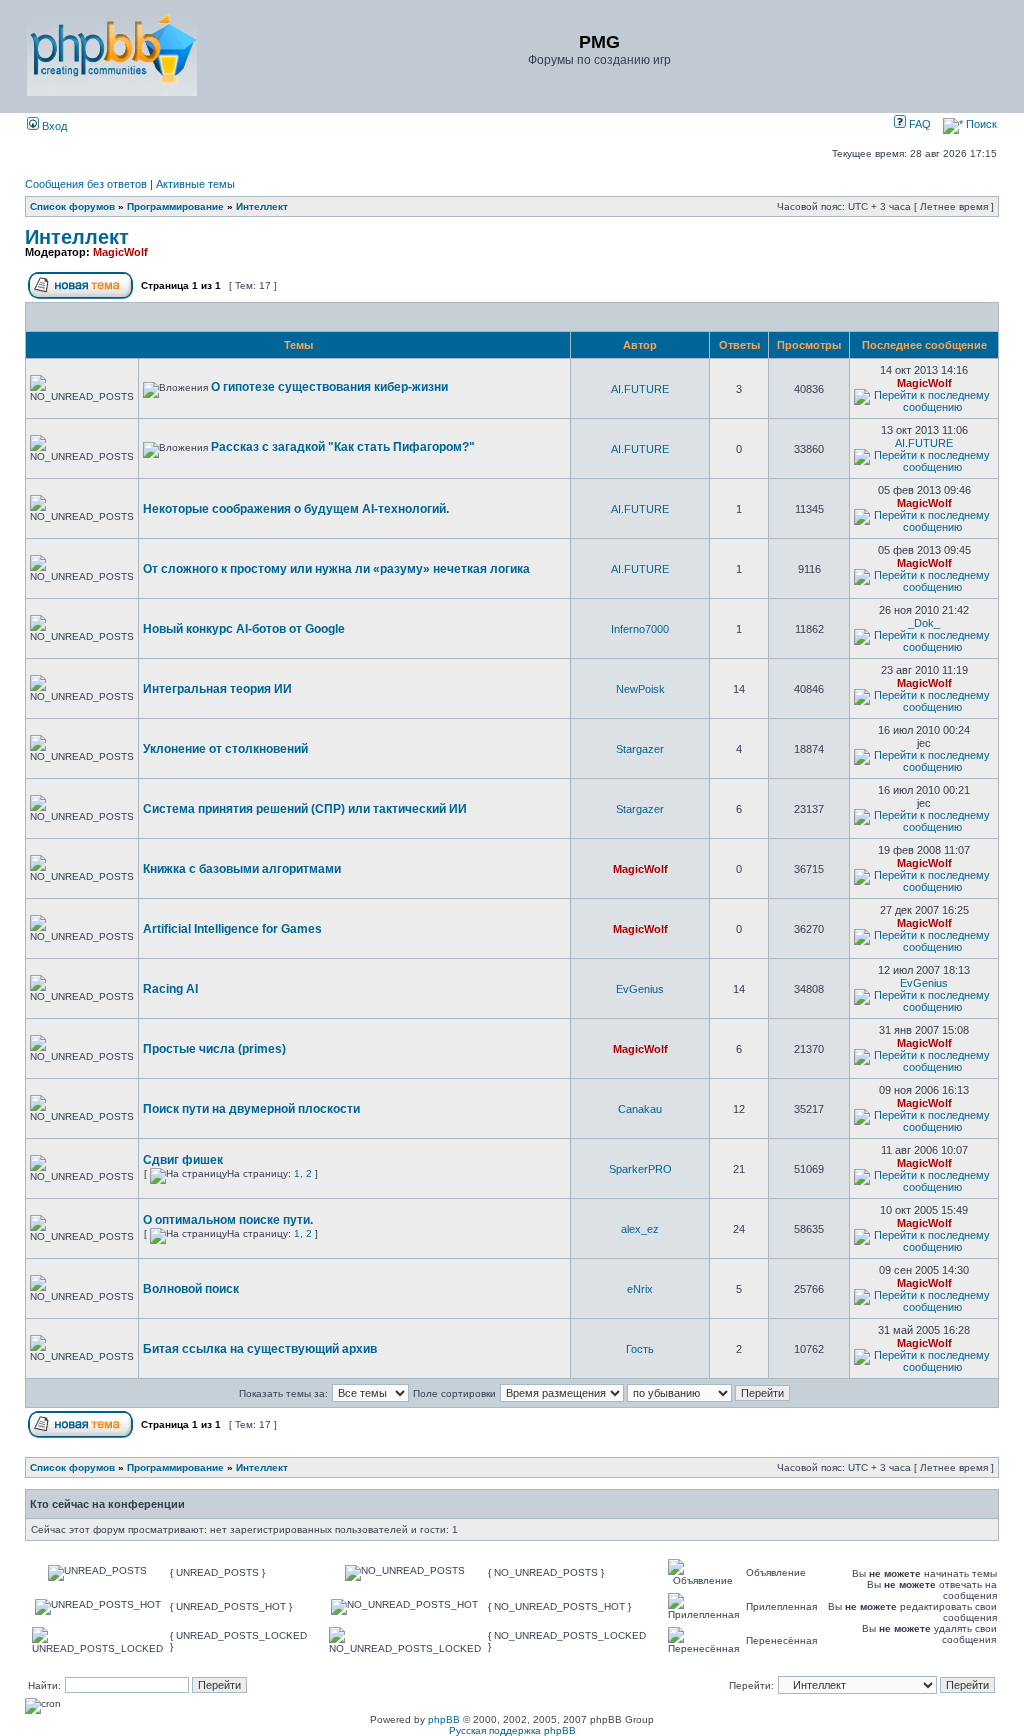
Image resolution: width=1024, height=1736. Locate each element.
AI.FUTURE (640, 389)
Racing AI (170, 989)
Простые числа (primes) (214, 1049)
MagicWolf (120, 252)
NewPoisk (640, 689)
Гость (640, 1349)
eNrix (640, 1289)
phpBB (444, 1719)
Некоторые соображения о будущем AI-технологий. (296, 509)
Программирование (175, 206)
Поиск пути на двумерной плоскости (251, 1109)
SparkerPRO (640, 1169)
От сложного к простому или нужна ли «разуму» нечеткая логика (336, 569)
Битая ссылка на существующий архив (260, 1349)
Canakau (640, 1109)
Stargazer (640, 749)
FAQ (918, 124)
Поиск (980, 124)
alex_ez (640, 1229)
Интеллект (262, 206)
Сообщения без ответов (86, 184)
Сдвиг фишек (183, 1160)
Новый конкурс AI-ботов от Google (244, 629)
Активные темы (195, 184)
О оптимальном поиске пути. (228, 1220)
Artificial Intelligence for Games (232, 929)
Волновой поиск (191, 1289)
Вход (53, 126)
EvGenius (640, 989)
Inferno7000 (640, 629)
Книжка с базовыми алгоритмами (242, 869)
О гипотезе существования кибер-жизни (329, 387)
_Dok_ (924, 623)
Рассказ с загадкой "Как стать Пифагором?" (343, 447)
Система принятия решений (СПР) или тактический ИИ (305, 809)
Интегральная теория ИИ (217, 689)
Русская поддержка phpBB (512, 1730)
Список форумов (72, 206)
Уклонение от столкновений (225, 749)
